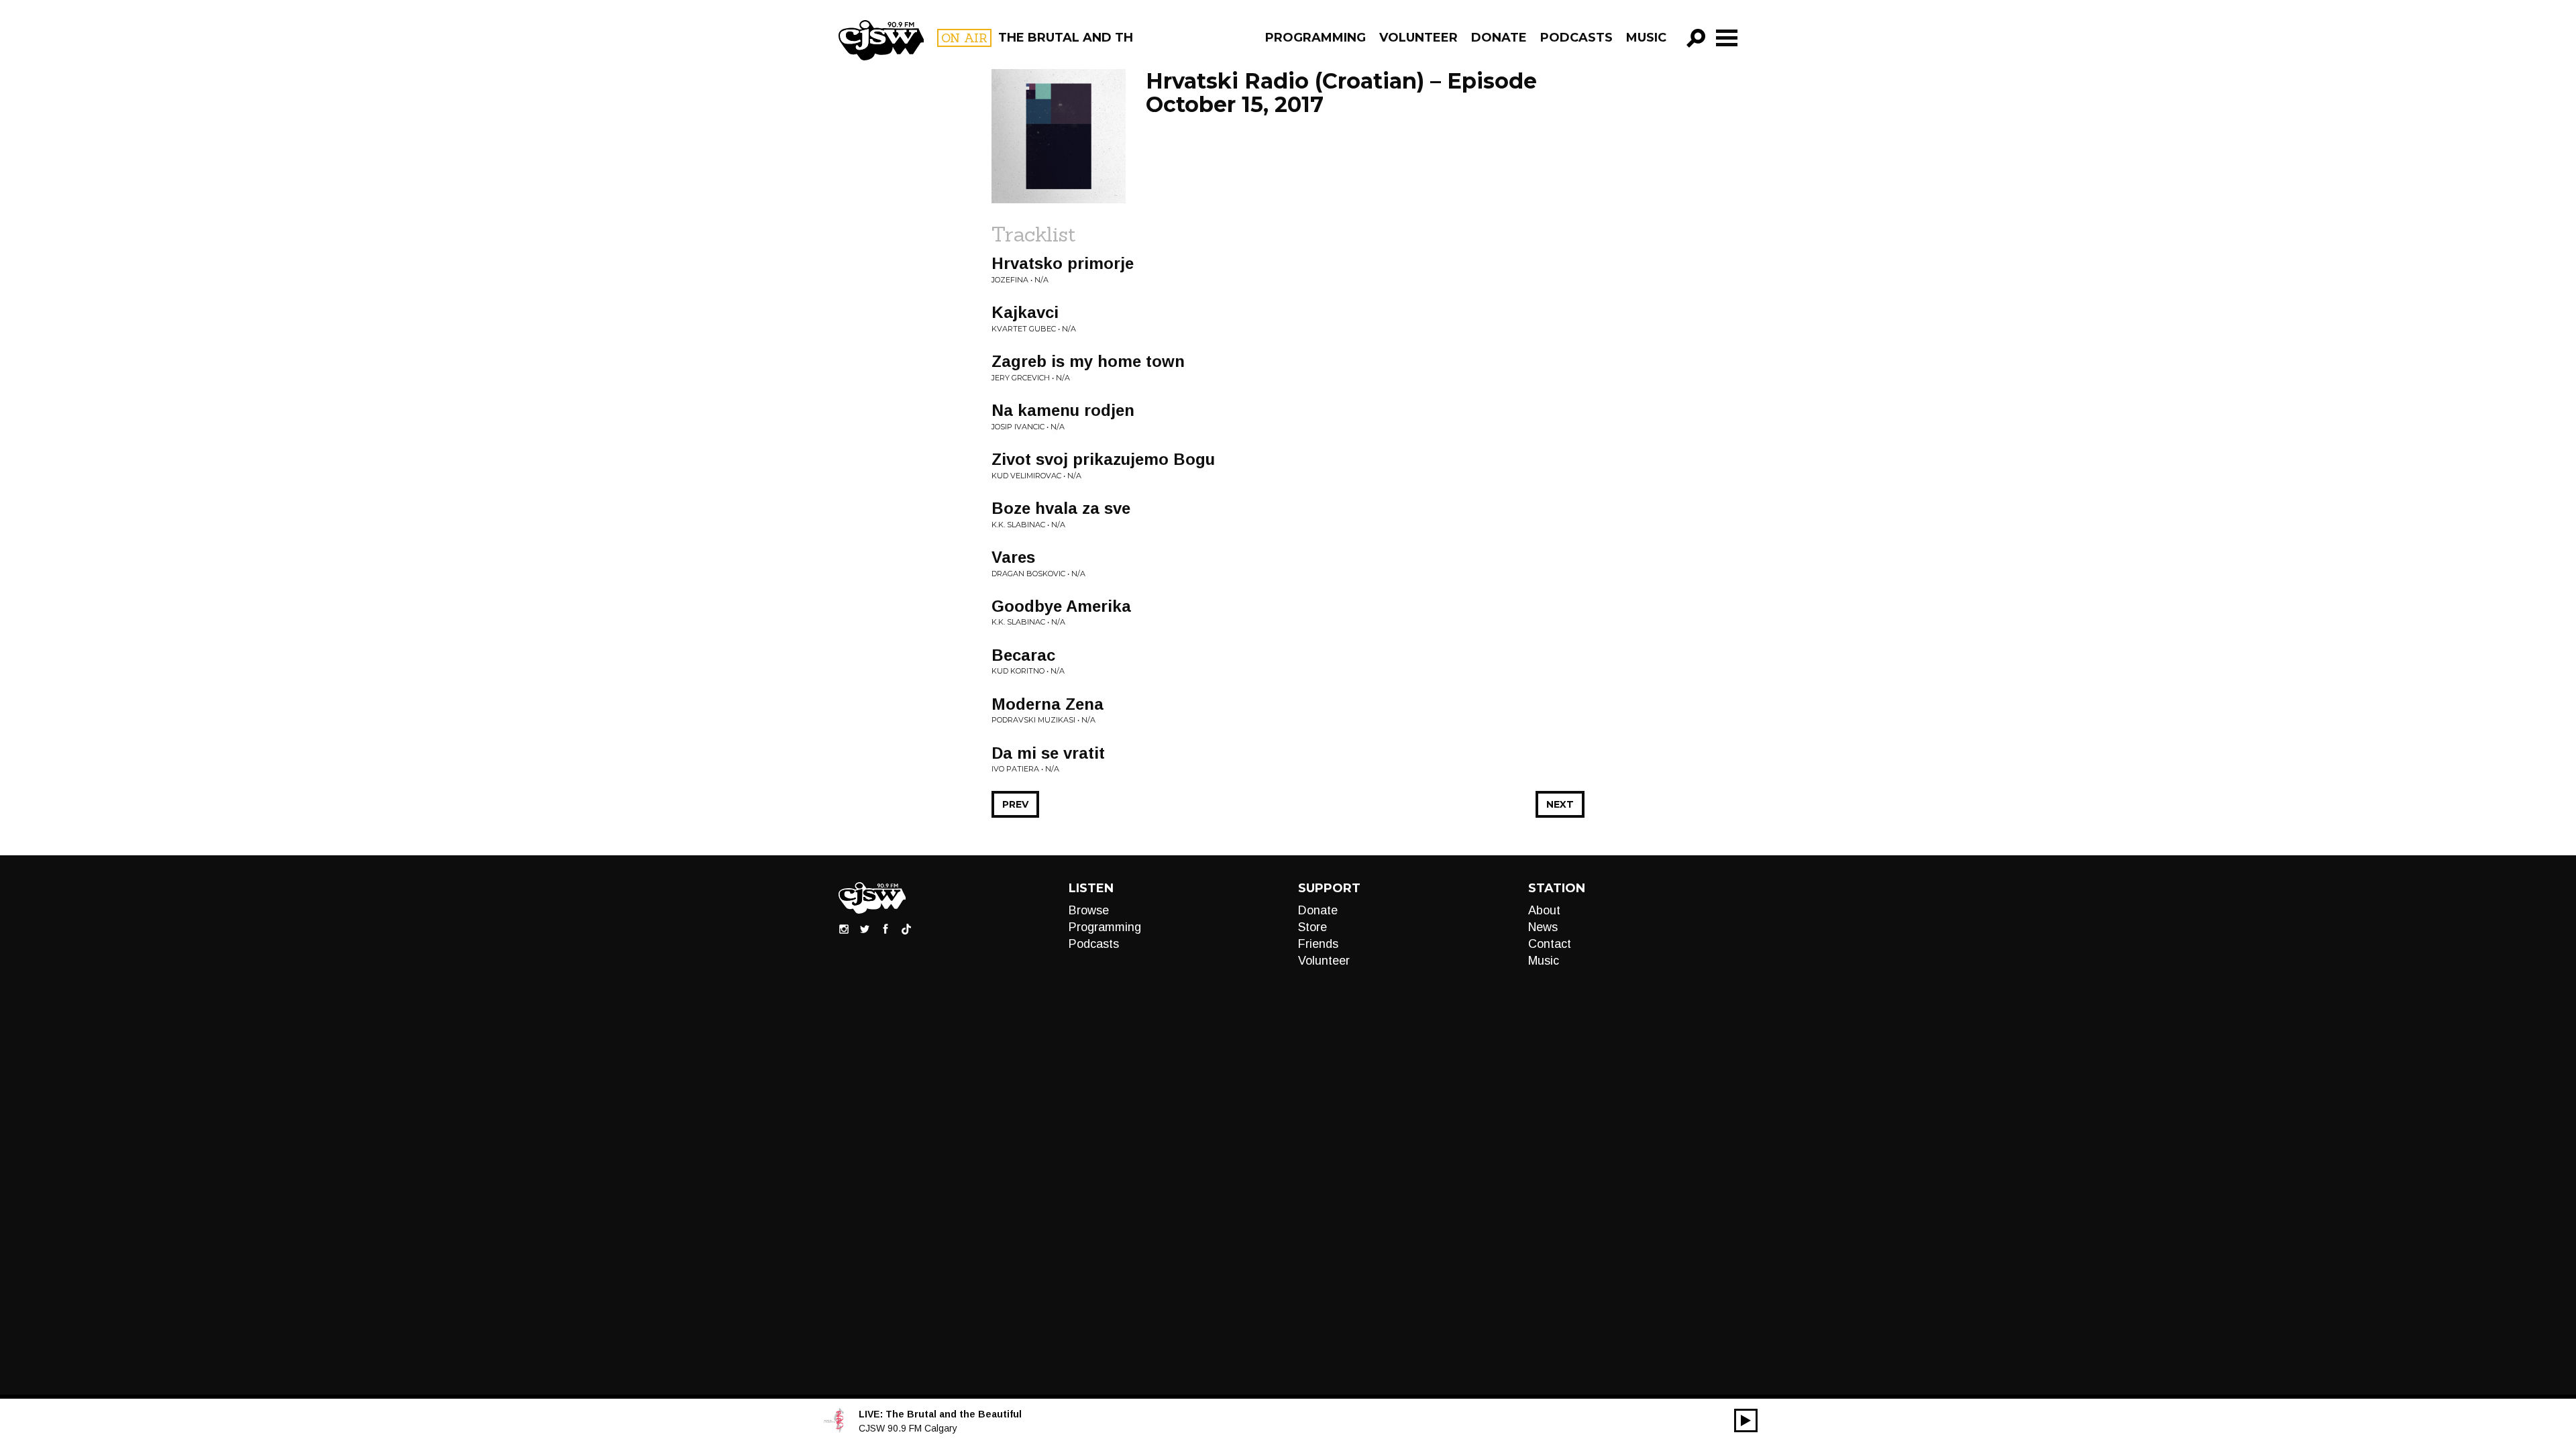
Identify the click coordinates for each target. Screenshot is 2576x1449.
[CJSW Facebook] (885, 928)
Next (1560, 804)
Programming (1316, 38)
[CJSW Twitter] (865, 928)
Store (1312, 927)
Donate (1499, 38)
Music (1646, 38)
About (1544, 910)
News (1543, 927)
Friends (1318, 944)
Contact (1550, 944)
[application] (1746, 1420)
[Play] (1746, 1420)
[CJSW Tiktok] (906, 928)
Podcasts (1576, 38)
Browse (1089, 910)
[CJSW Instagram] (844, 928)
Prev (1015, 804)
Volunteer (1418, 38)
